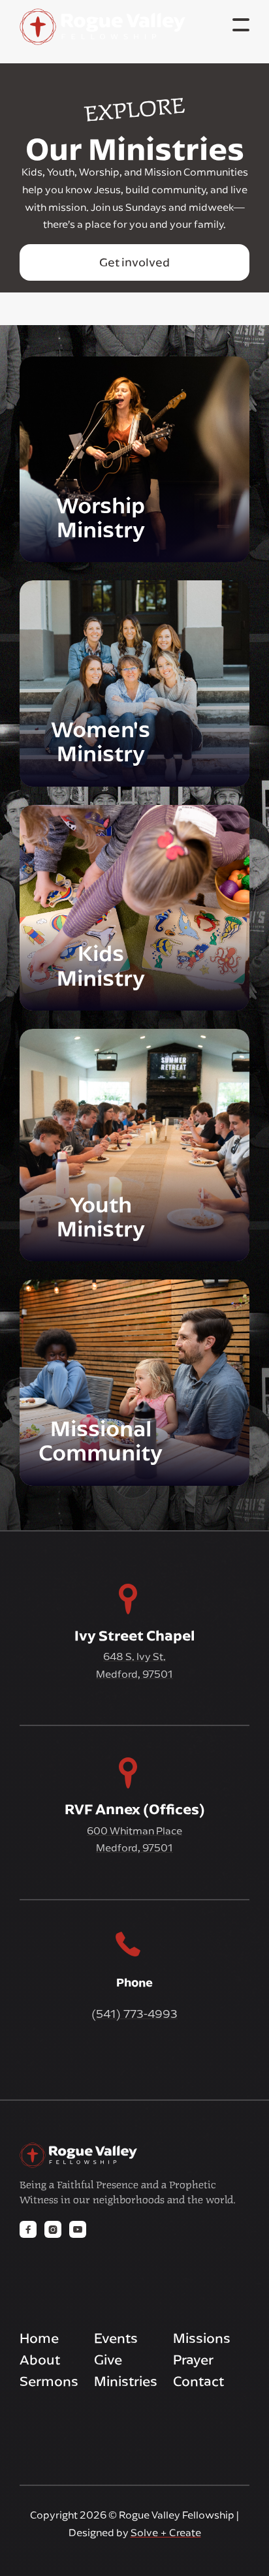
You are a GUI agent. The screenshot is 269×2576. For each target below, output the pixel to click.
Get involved (134, 262)
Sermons (49, 2381)
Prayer (193, 2360)
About (40, 2360)
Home (39, 2338)
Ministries (126, 2381)
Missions (202, 2338)
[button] (241, 25)
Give (108, 2360)
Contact (198, 2381)
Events (116, 2338)
